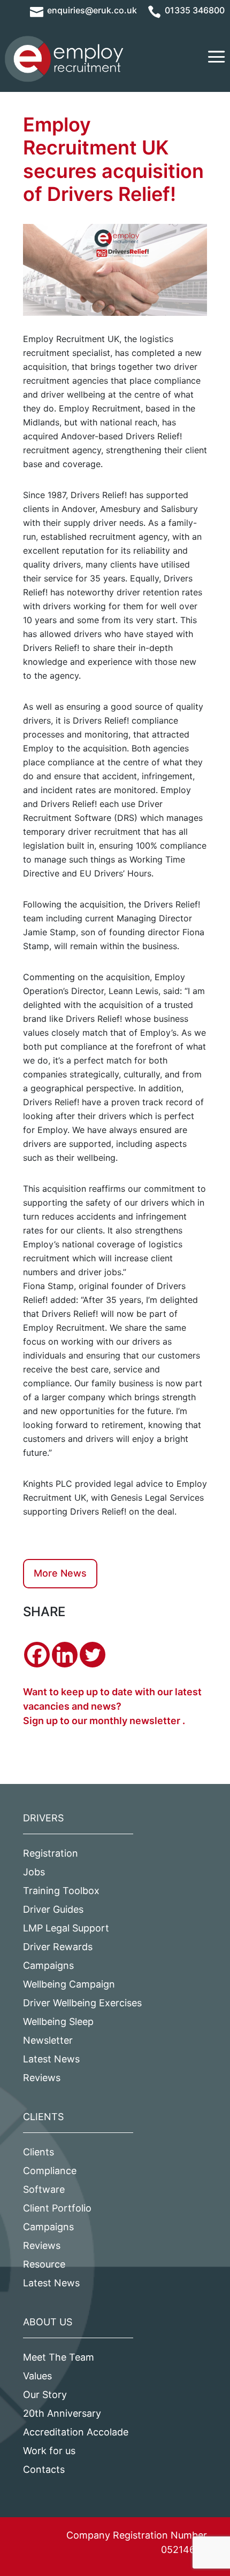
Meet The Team (59, 2357)
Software (44, 2189)
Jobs (34, 1872)
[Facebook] (37, 1655)
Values (37, 2376)
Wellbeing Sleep (58, 2022)
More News (60, 1573)
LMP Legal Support (66, 1928)
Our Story (45, 2395)
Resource (44, 2264)
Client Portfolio (57, 2208)
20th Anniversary (62, 2413)
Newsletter (48, 2040)
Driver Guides (53, 1909)
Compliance (50, 2171)
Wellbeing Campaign (69, 1984)
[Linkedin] (65, 1655)
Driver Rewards (58, 1947)
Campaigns (48, 1965)
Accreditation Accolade (76, 2432)
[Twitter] (93, 1655)
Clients (39, 2152)
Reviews (42, 2078)
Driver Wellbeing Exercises (82, 2003)
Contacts (44, 2469)
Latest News (51, 2059)
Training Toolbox (61, 1891)
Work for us (49, 2451)
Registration (51, 1853)
